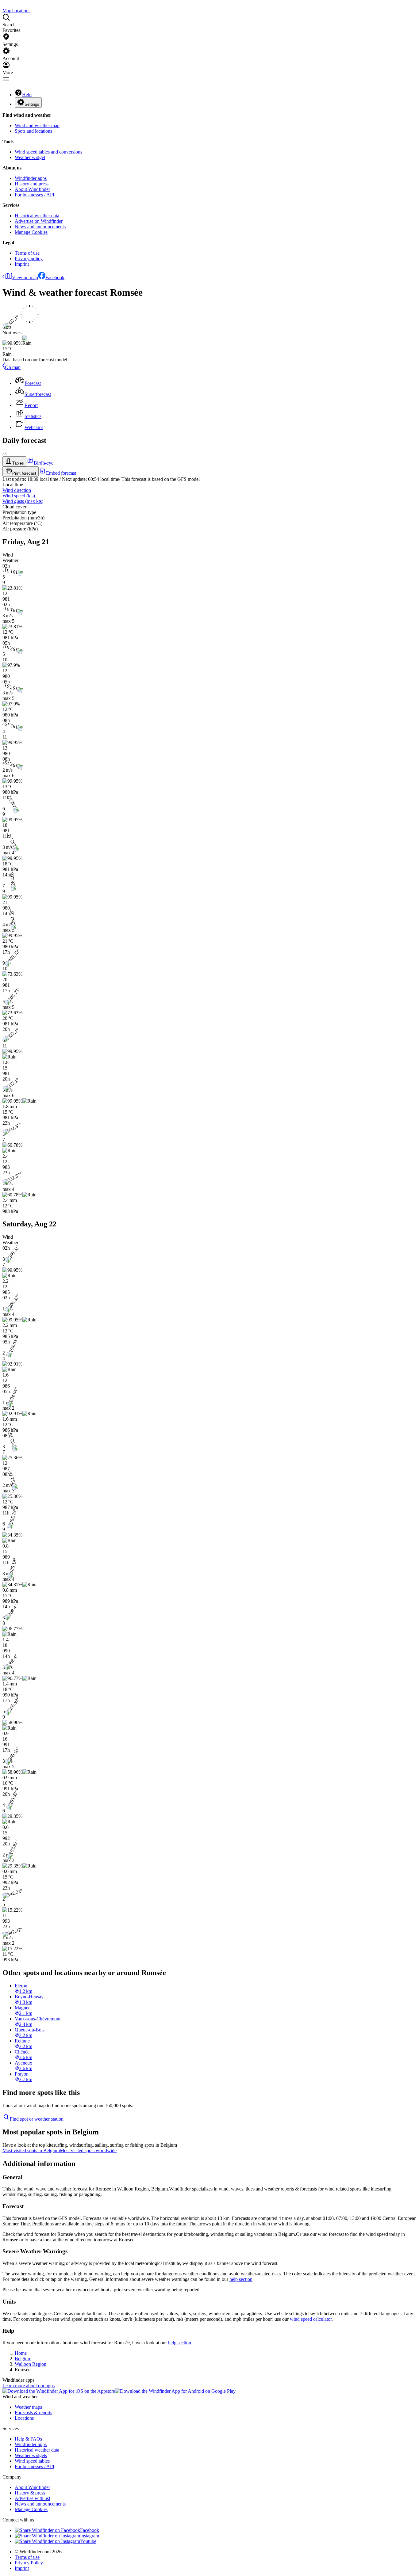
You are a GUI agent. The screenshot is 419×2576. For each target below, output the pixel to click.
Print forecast (24, 473)
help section (241, 2279)
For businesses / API (35, 195)
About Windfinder (32, 189)
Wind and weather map (37, 125)
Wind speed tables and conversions (48, 152)
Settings (32, 104)
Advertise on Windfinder (39, 221)
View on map (25, 277)
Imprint (22, 264)
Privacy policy (29, 258)
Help (27, 95)
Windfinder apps (31, 178)
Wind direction (17, 490)
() (19, 496)
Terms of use (27, 253)
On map (13, 367)
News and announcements (40, 227)
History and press (32, 184)
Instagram (90, 2536)
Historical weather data (37, 216)
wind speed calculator (311, 2319)
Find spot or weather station (37, 2119)
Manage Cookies (31, 232)
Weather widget (30, 157)
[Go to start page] (3, 5)
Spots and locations (33, 131)
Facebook (55, 277)
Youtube (88, 2541)
